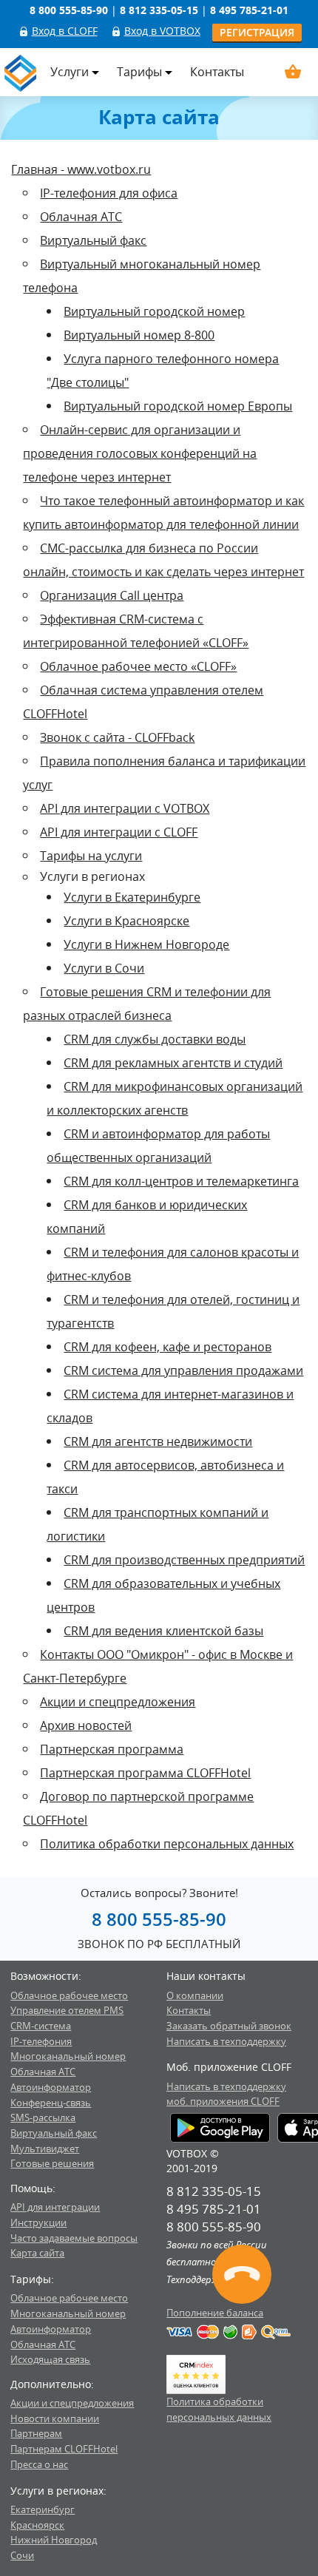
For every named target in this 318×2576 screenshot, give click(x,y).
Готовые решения (52, 2163)
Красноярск (37, 2525)
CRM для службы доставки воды (155, 1039)
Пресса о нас (39, 2464)
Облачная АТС (81, 217)
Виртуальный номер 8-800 (139, 335)
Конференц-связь (51, 2103)
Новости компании (55, 2418)
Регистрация (257, 32)
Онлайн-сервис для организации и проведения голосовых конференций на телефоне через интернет (140, 453)
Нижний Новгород (54, 2540)
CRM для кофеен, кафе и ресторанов (168, 1347)
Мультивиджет (45, 2149)
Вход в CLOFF (65, 31)
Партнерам (36, 2433)
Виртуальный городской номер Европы (178, 406)
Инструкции (38, 2222)
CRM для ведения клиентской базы (163, 1631)
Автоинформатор (51, 2087)
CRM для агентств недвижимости (158, 1441)
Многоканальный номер (68, 2056)
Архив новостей (86, 1725)
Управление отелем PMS (67, 2010)
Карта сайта (37, 2253)
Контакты (217, 72)
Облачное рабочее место (69, 1995)
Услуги (70, 72)
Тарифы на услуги (91, 856)
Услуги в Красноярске (126, 921)
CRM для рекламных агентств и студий (173, 1063)
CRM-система (41, 2026)
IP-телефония (41, 2041)
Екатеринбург (43, 2509)
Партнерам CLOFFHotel (64, 2449)
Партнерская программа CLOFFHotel (145, 1773)
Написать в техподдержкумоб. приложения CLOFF (226, 2094)
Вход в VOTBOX (162, 31)
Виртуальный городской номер (154, 311)
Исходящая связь (50, 2359)
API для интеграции (55, 2207)
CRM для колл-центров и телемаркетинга (181, 1181)
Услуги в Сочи (104, 968)
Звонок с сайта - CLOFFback (117, 737)
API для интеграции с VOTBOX (125, 808)
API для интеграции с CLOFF (119, 832)
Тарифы (139, 72)
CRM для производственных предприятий (184, 1560)
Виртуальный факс (93, 240)
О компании (195, 1995)
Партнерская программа (112, 1749)
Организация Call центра (112, 595)
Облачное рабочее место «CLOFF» (138, 666)
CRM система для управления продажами (183, 1370)
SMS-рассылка (43, 2117)
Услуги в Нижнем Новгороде (146, 944)
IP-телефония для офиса (109, 193)
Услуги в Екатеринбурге (132, 897)
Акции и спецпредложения (118, 1702)
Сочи (22, 2555)
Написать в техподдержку (226, 2041)
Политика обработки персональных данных (167, 1844)
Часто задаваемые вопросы (74, 2238)
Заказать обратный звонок (229, 2026)
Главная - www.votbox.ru (81, 169)
